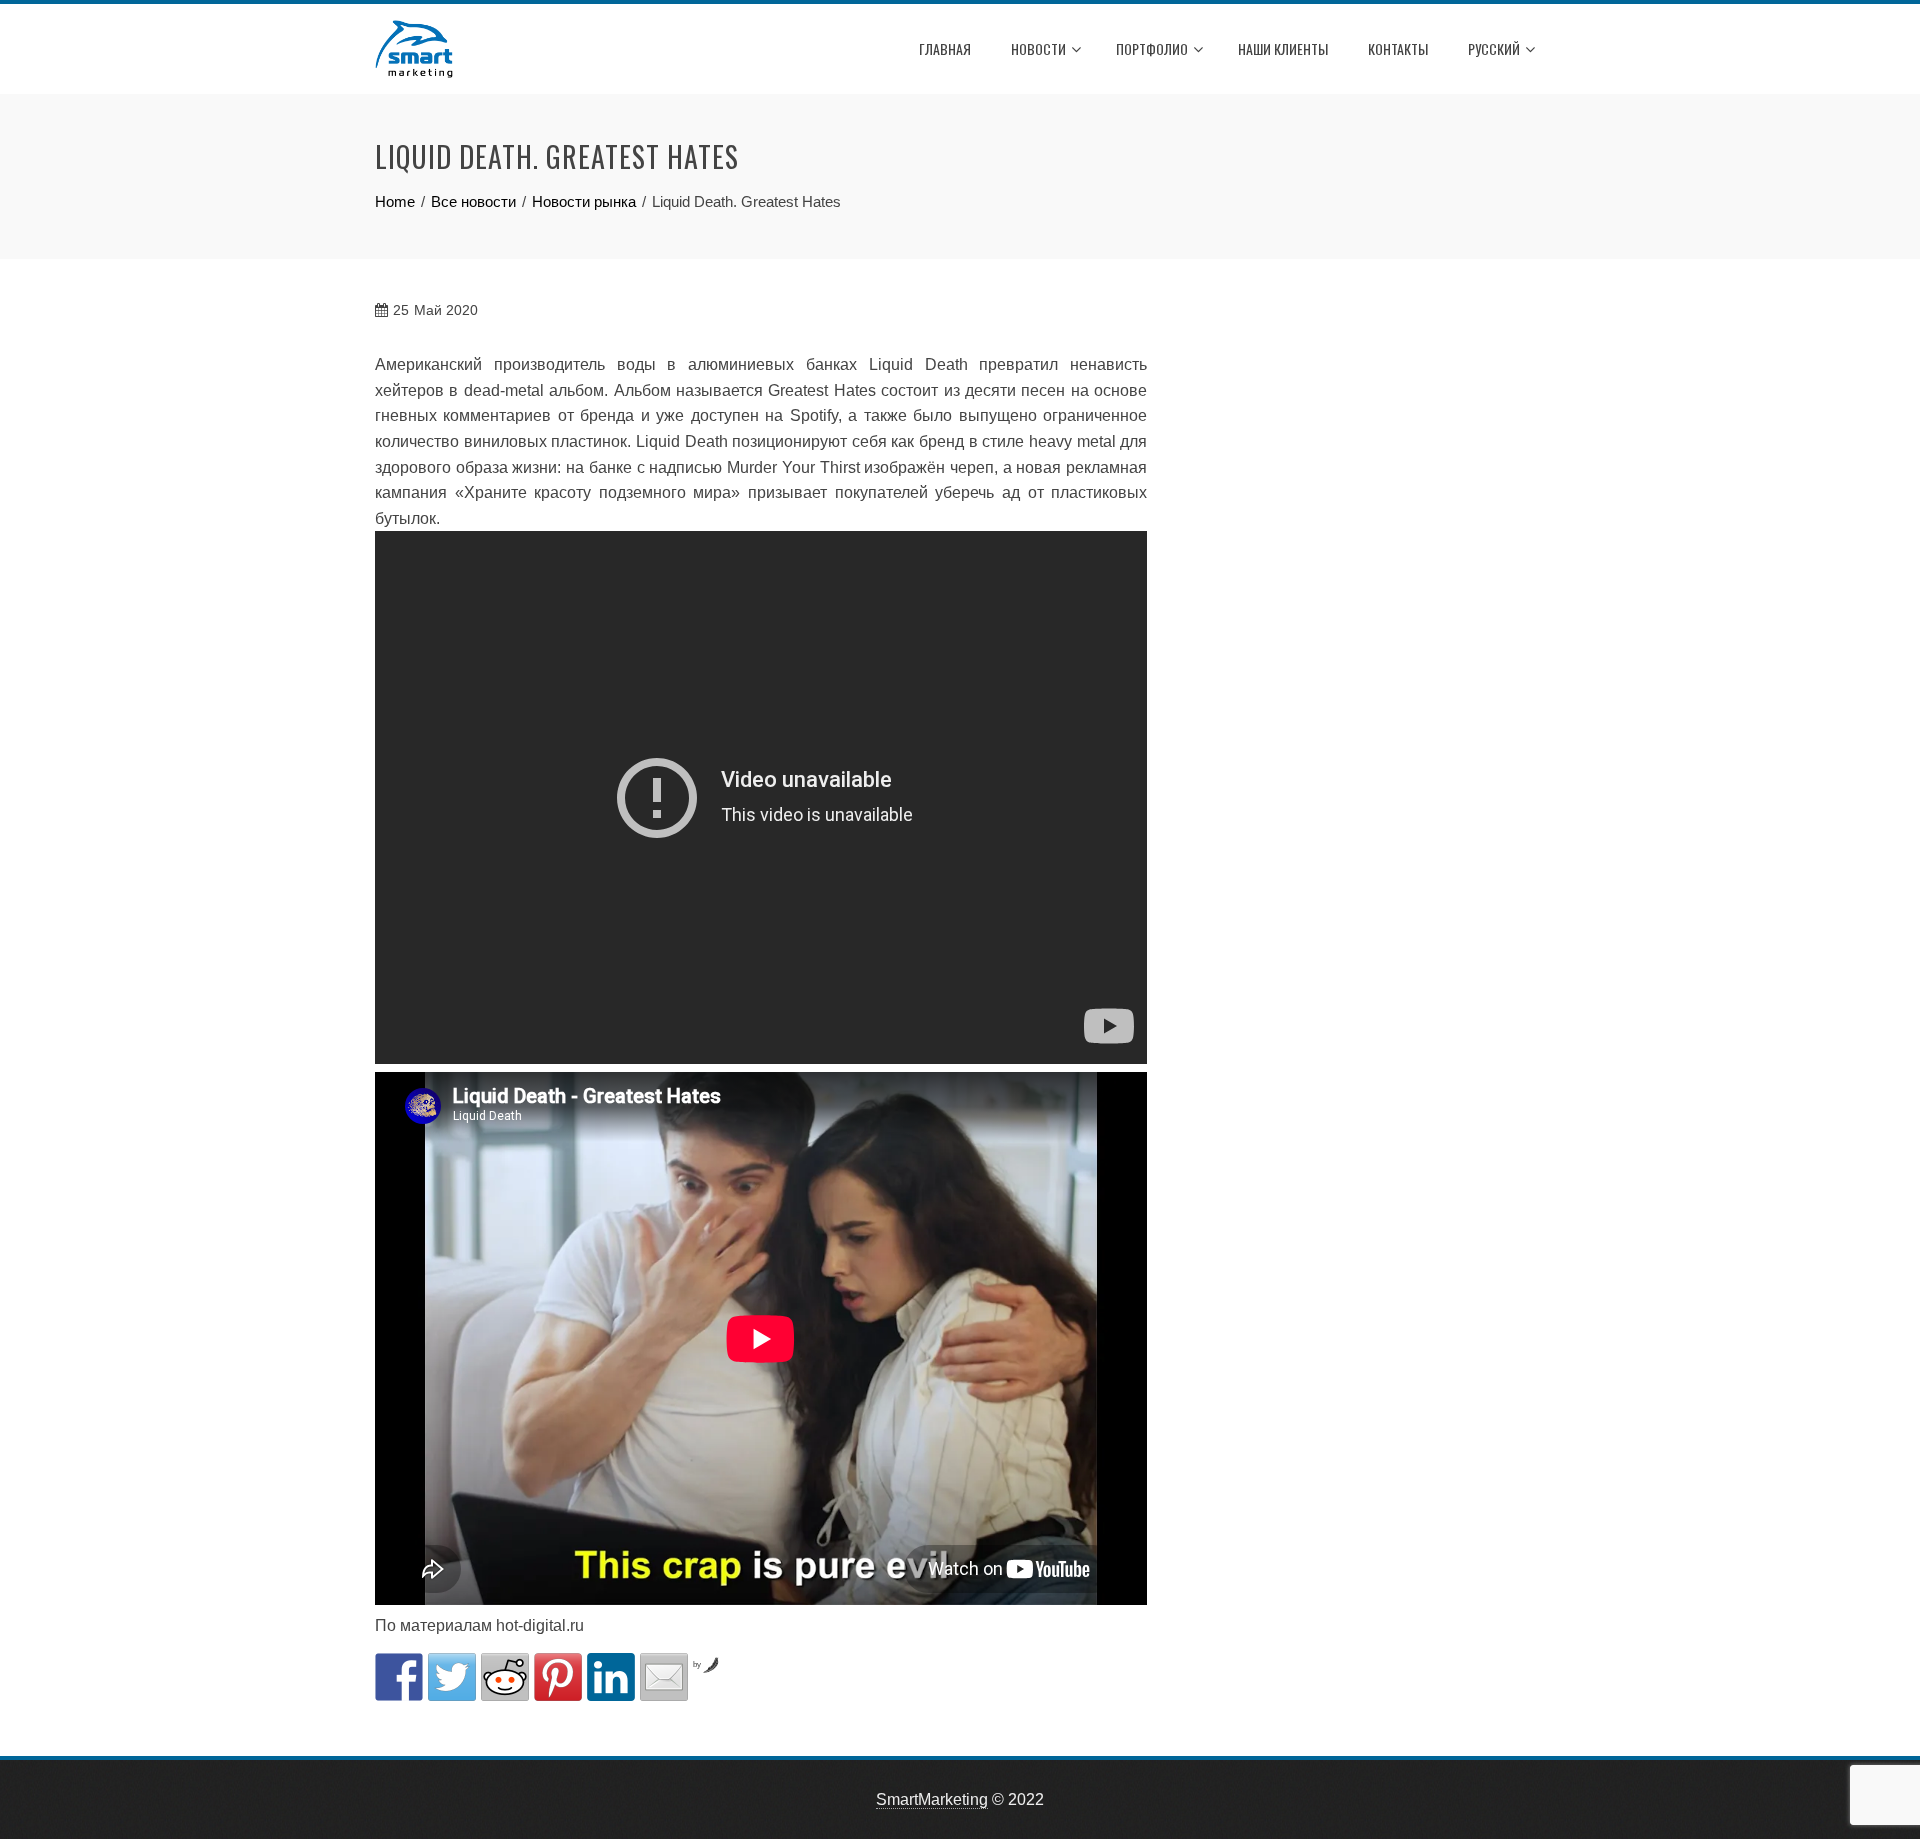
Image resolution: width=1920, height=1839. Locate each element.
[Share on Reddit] (505, 1677)
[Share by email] (664, 1677)
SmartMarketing (932, 1799)
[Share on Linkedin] (611, 1677)
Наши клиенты (1283, 48)
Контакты (1398, 48)
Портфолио (1152, 48)
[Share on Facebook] (399, 1677)
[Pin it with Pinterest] (558, 1677)
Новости (1038, 48)
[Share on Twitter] (452, 1677)
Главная (945, 48)
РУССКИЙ (1494, 48)
